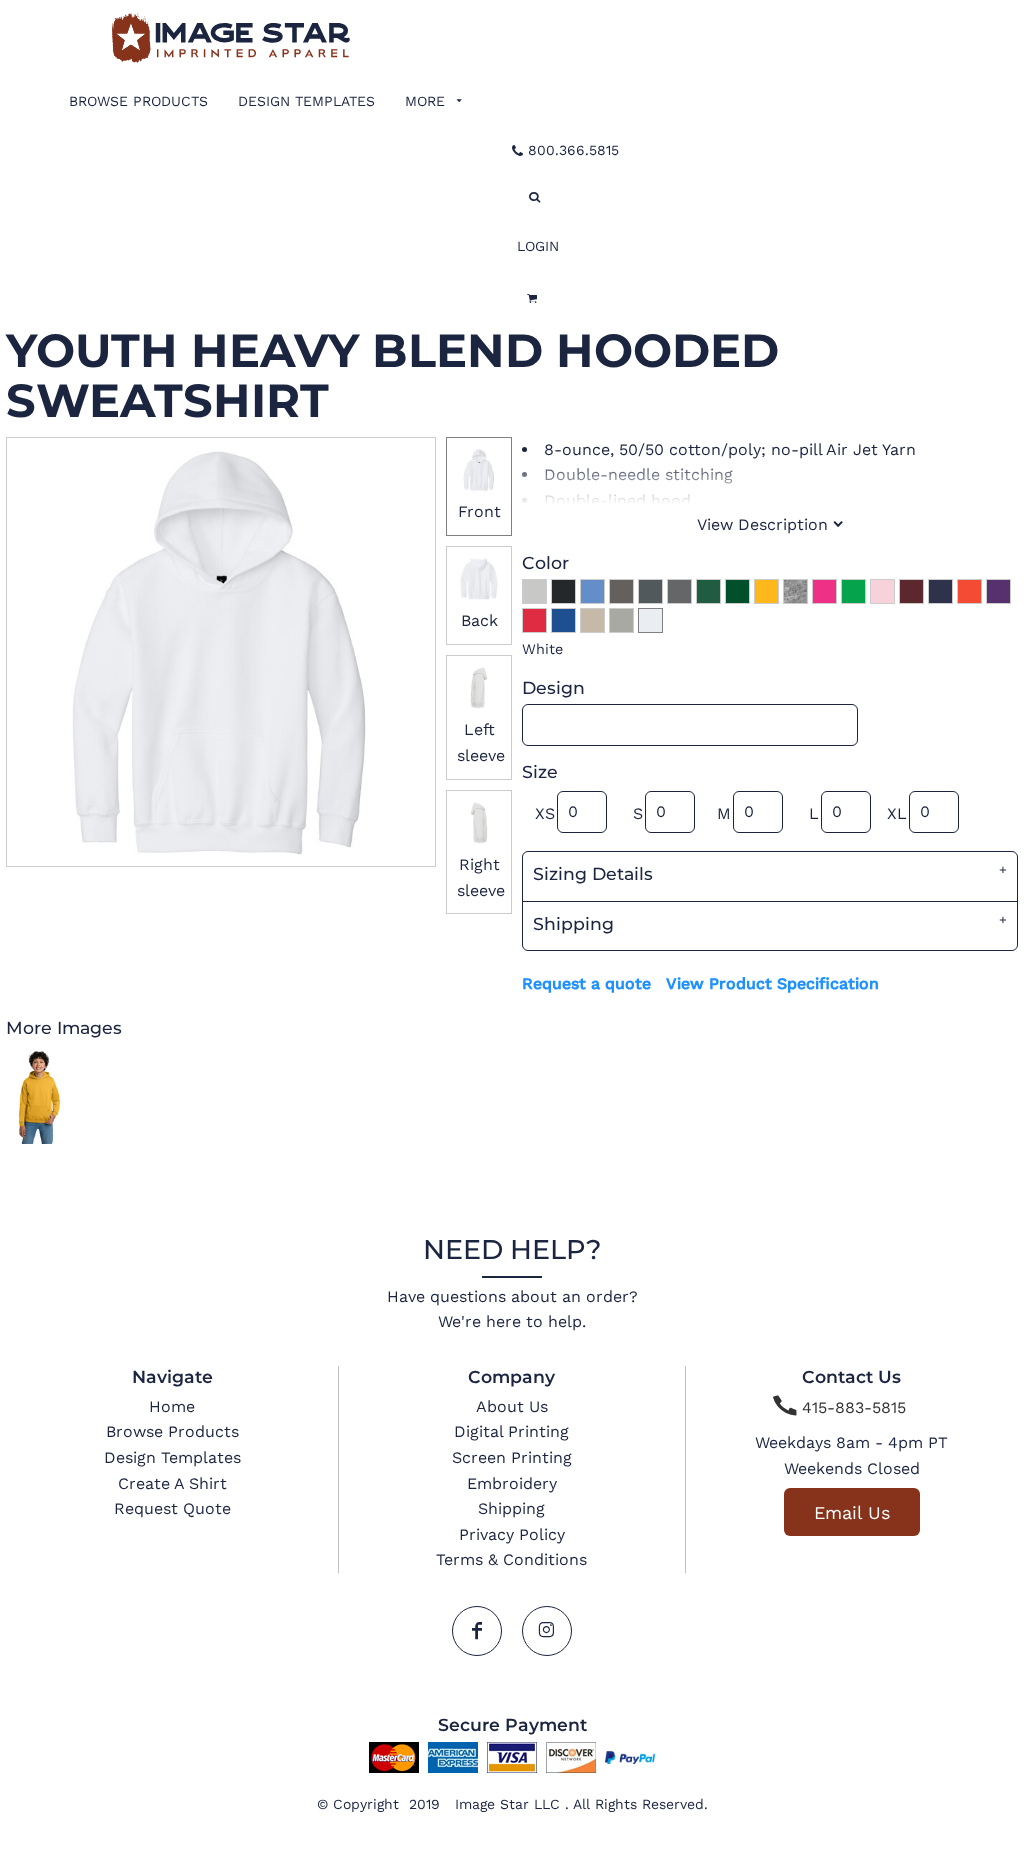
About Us (512, 1406)
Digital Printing (511, 1431)
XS (545, 813)
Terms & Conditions (511, 1559)
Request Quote (172, 1508)
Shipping (511, 1508)
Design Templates (172, 1457)
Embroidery (512, 1483)
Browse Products (172, 1431)
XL (897, 813)
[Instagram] (547, 1631)
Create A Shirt (172, 1483)
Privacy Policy (512, 1534)
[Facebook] (477, 1631)
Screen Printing (512, 1457)
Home (172, 1406)
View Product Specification (772, 983)
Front (479, 511)
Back (479, 620)
